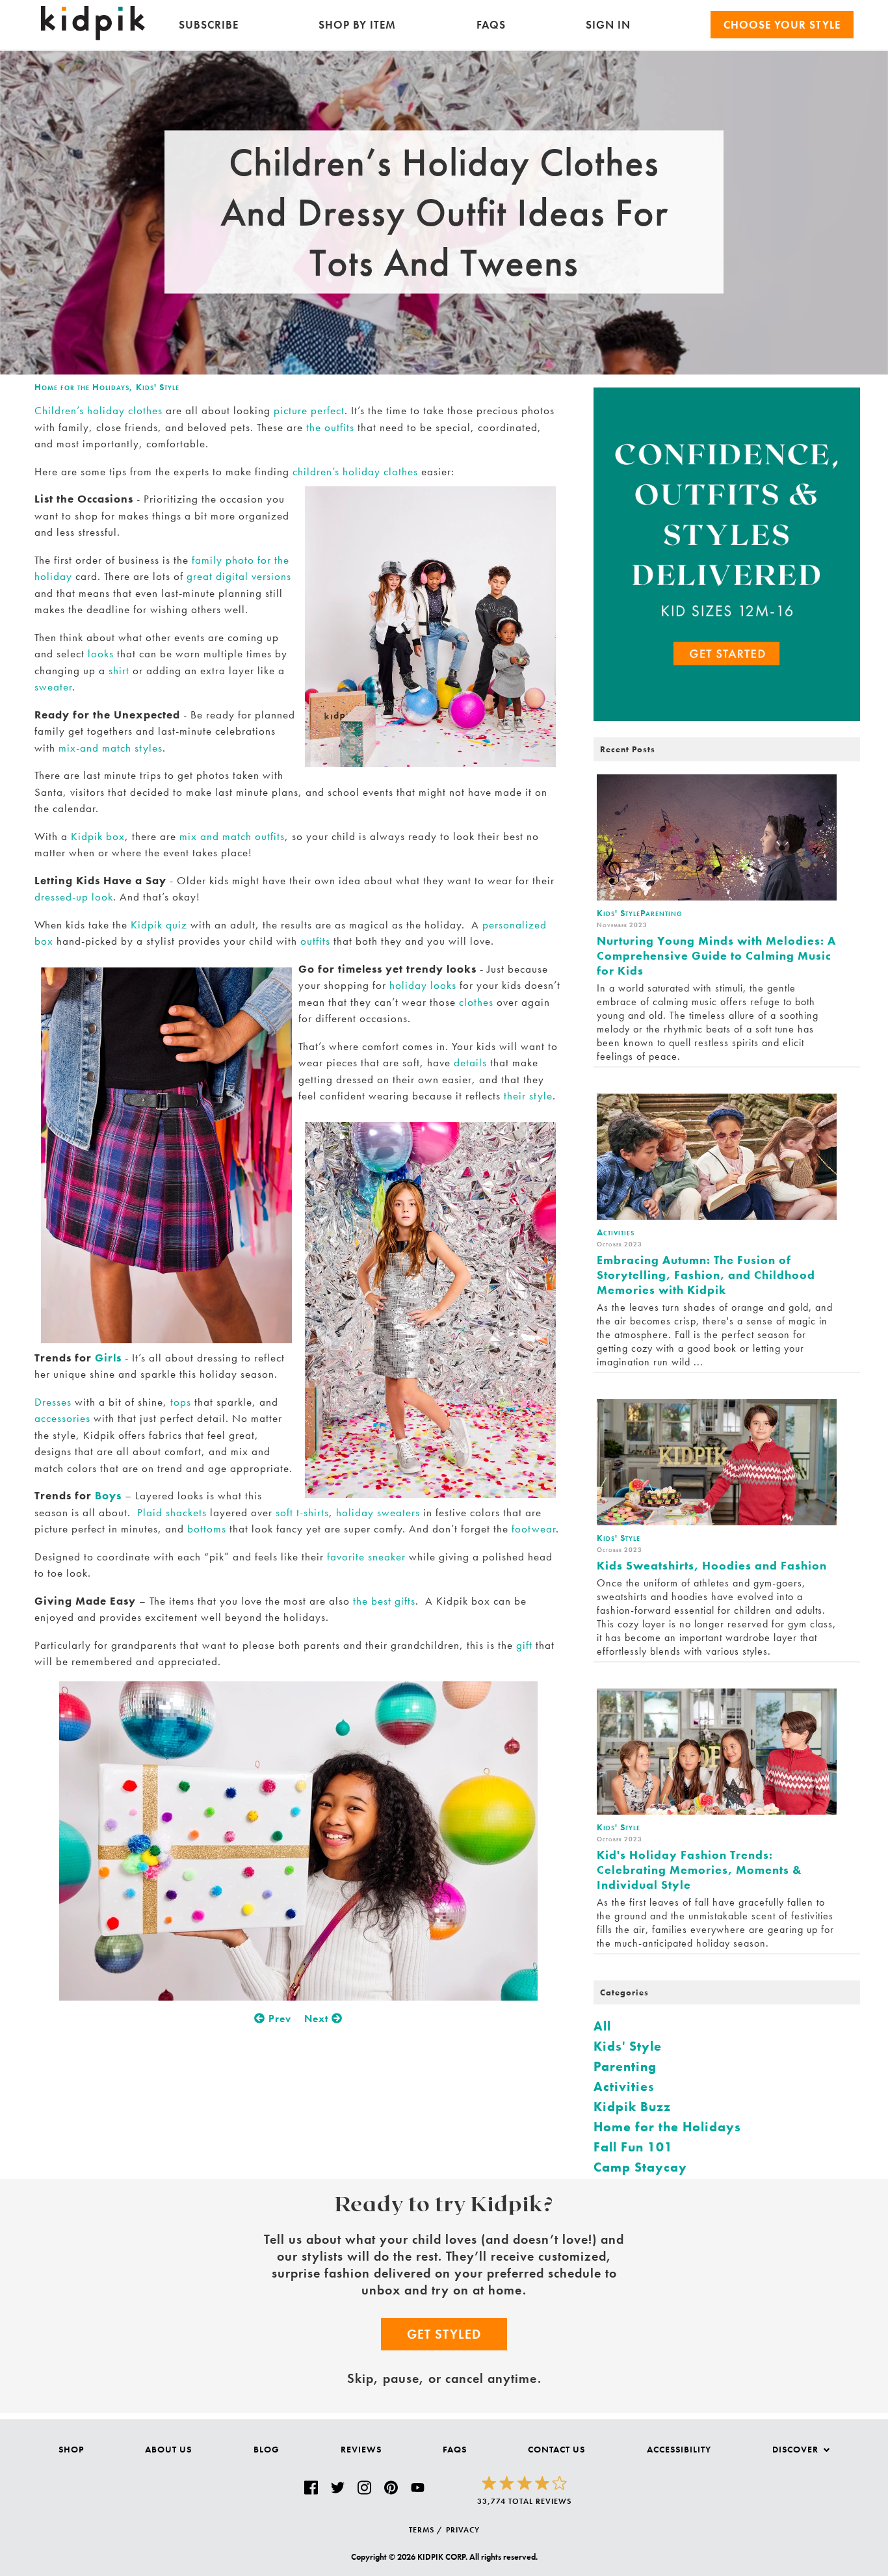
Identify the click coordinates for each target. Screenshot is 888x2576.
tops (181, 1402)
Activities (624, 2086)
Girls (108, 1358)
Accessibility (679, 2449)
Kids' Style (158, 387)
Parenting (625, 2066)
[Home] (93, 37)
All (602, 2026)
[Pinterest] (391, 2488)
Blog (267, 2449)
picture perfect (309, 410)
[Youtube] (418, 2488)
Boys (108, 1495)
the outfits (330, 427)
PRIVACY (463, 2530)
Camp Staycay (640, 2167)
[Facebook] (311, 2488)
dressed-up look (74, 897)
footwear (534, 1529)
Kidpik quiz (159, 925)
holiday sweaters (378, 1512)
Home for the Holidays (82, 387)
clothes (475, 1002)
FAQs (491, 25)
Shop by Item (357, 25)
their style (528, 1096)
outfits (315, 941)
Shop (71, 2449)
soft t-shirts (302, 1512)
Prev (278, 2018)
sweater (53, 687)
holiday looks (423, 985)
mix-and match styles (111, 748)
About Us (168, 2449)
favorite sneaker (366, 1557)
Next (318, 2018)
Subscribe (209, 25)
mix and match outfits (232, 836)
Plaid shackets (172, 1512)
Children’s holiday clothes (98, 410)
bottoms (207, 1529)
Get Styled (444, 2334)
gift (524, 1645)
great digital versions (239, 576)
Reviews (361, 2449)
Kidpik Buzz (632, 2107)
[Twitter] (338, 2488)
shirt (119, 670)
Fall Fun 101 (633, 2147)
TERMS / (426, 2530)
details (470, 1062)
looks (101, 653)
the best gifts (384, 1601)
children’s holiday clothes (355, 471)
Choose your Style (782, 25)
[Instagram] (364, 2488)
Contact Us (556, 2449)
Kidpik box (98, 836)
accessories (62, 1418)
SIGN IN (608, 25)
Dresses (53, 1402)
